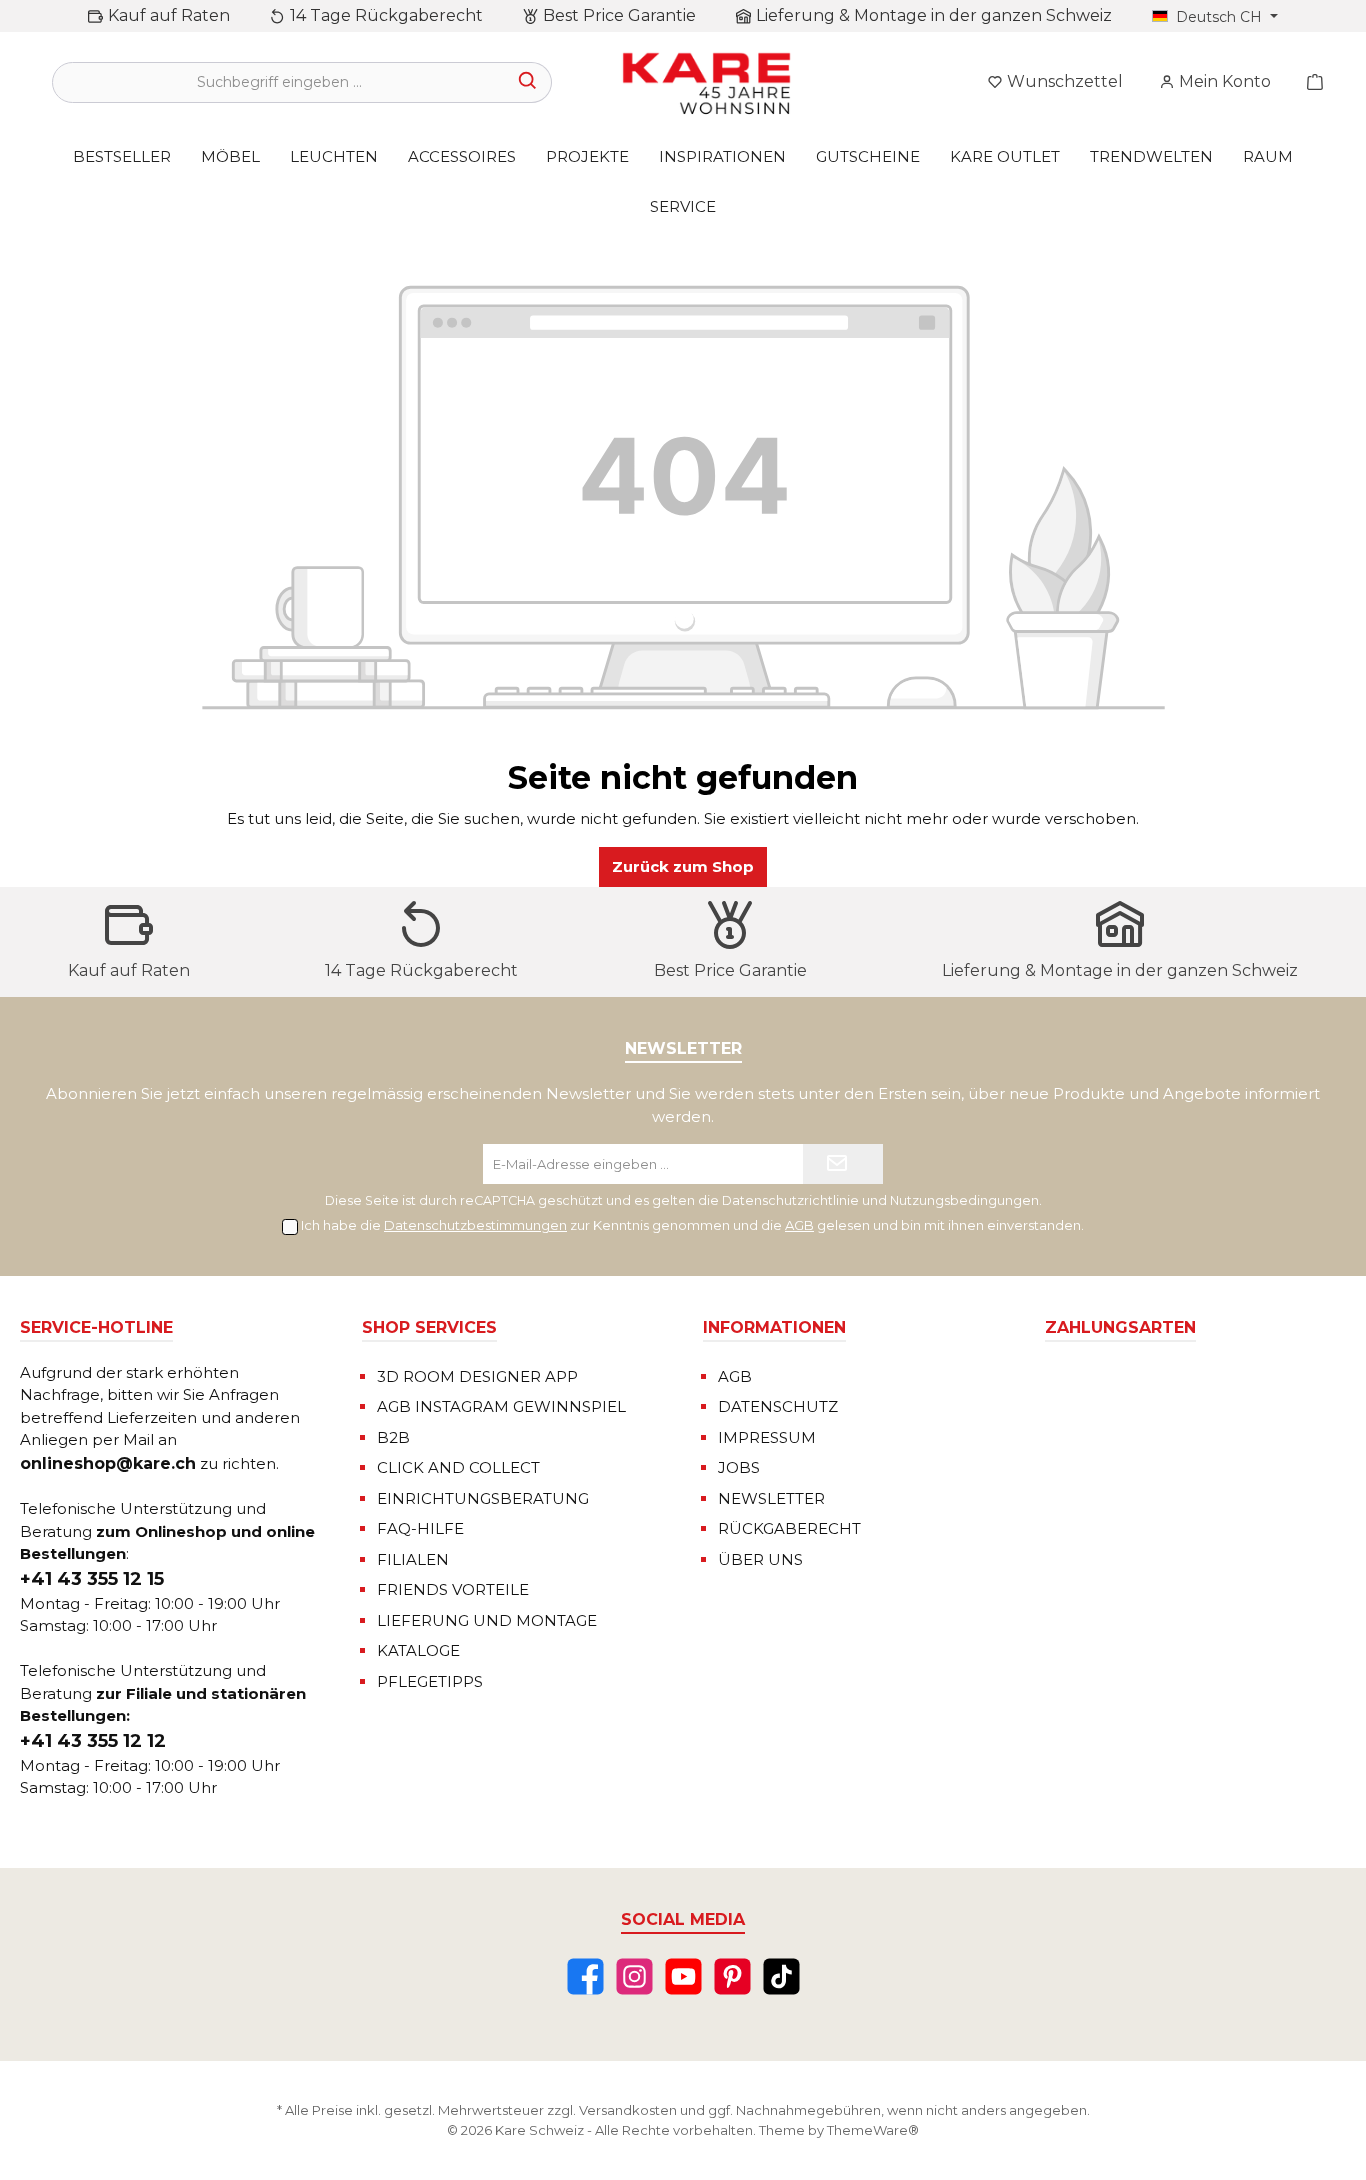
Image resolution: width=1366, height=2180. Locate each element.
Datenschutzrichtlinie (790, 1200)
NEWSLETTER (771, 1498)
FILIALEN (413, 1559)
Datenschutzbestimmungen (475, 1225)
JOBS (739, 1467)
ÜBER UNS (760, 1559)
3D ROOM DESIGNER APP (477, 1376)
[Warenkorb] (1309, 82)
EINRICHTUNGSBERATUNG (483, 1498)
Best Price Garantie (619, 15)
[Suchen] (528, 82)
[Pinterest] (732, 1976)
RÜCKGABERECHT (789, 1528)
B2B (393, 1437)
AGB (799, 1225)
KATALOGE (418, 1650)
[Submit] (843, 1164)
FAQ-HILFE (420, 1528)
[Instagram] (634, 1976)
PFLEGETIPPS (430, 1681)
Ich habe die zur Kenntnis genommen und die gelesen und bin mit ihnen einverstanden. (692, 1225)
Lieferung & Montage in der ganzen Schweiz (934, 15)
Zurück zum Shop (683, 866)
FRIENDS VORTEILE (453, 1589)
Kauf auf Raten (169, 15)
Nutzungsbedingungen (964, 1200)
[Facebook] (585, 1976)
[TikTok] (781, 1976)
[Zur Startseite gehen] (704, 82)
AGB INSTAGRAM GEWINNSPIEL (501, 1406)
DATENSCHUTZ (778, 1406)
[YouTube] (683, 1976)
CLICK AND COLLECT (458, 1467)
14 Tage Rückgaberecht (386, 15)
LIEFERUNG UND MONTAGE (487, 1620)
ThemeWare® (873, 2130)
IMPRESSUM (767, 1437)
